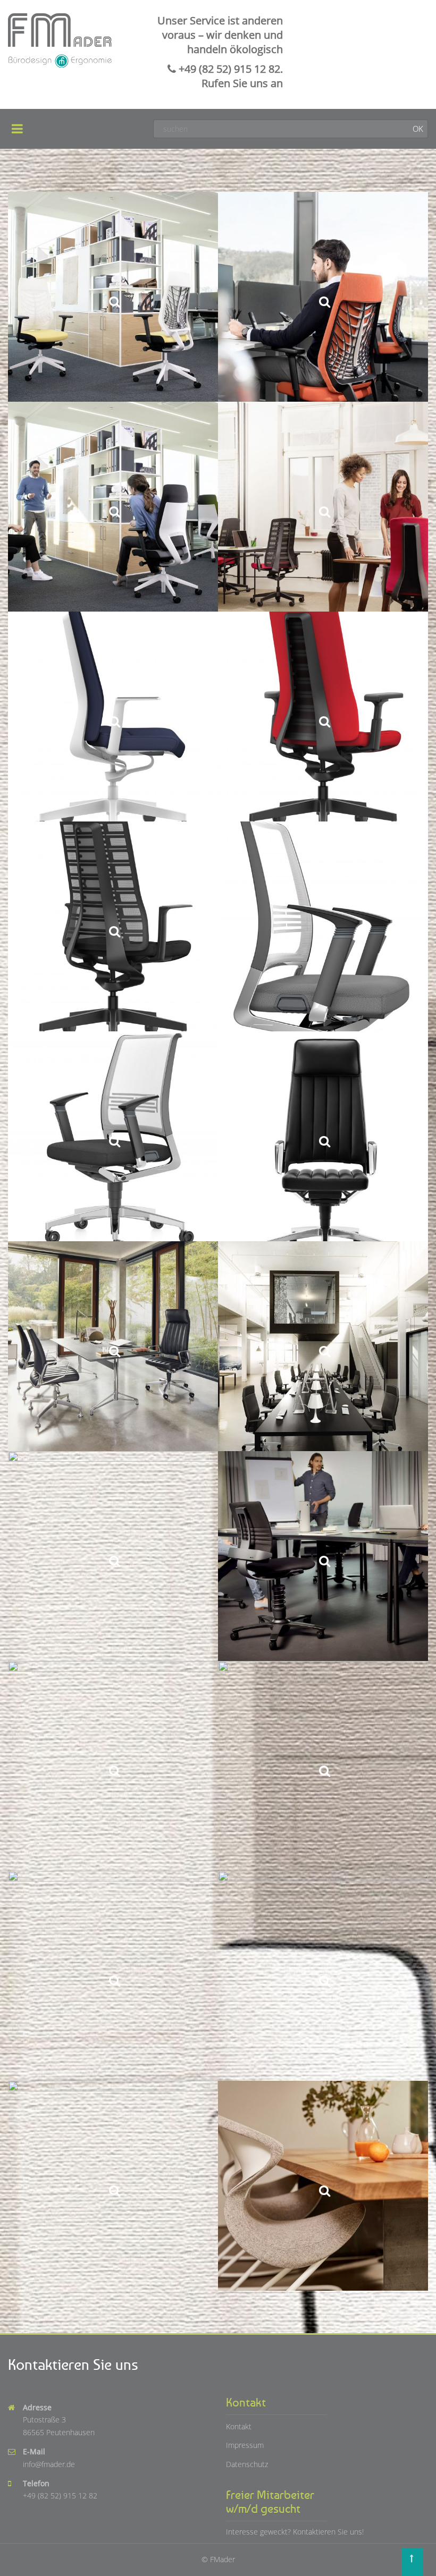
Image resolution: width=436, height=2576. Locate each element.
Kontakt (239, 2426)
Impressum (245, 2445)
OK (418, 129)
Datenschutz (247, 2464)
